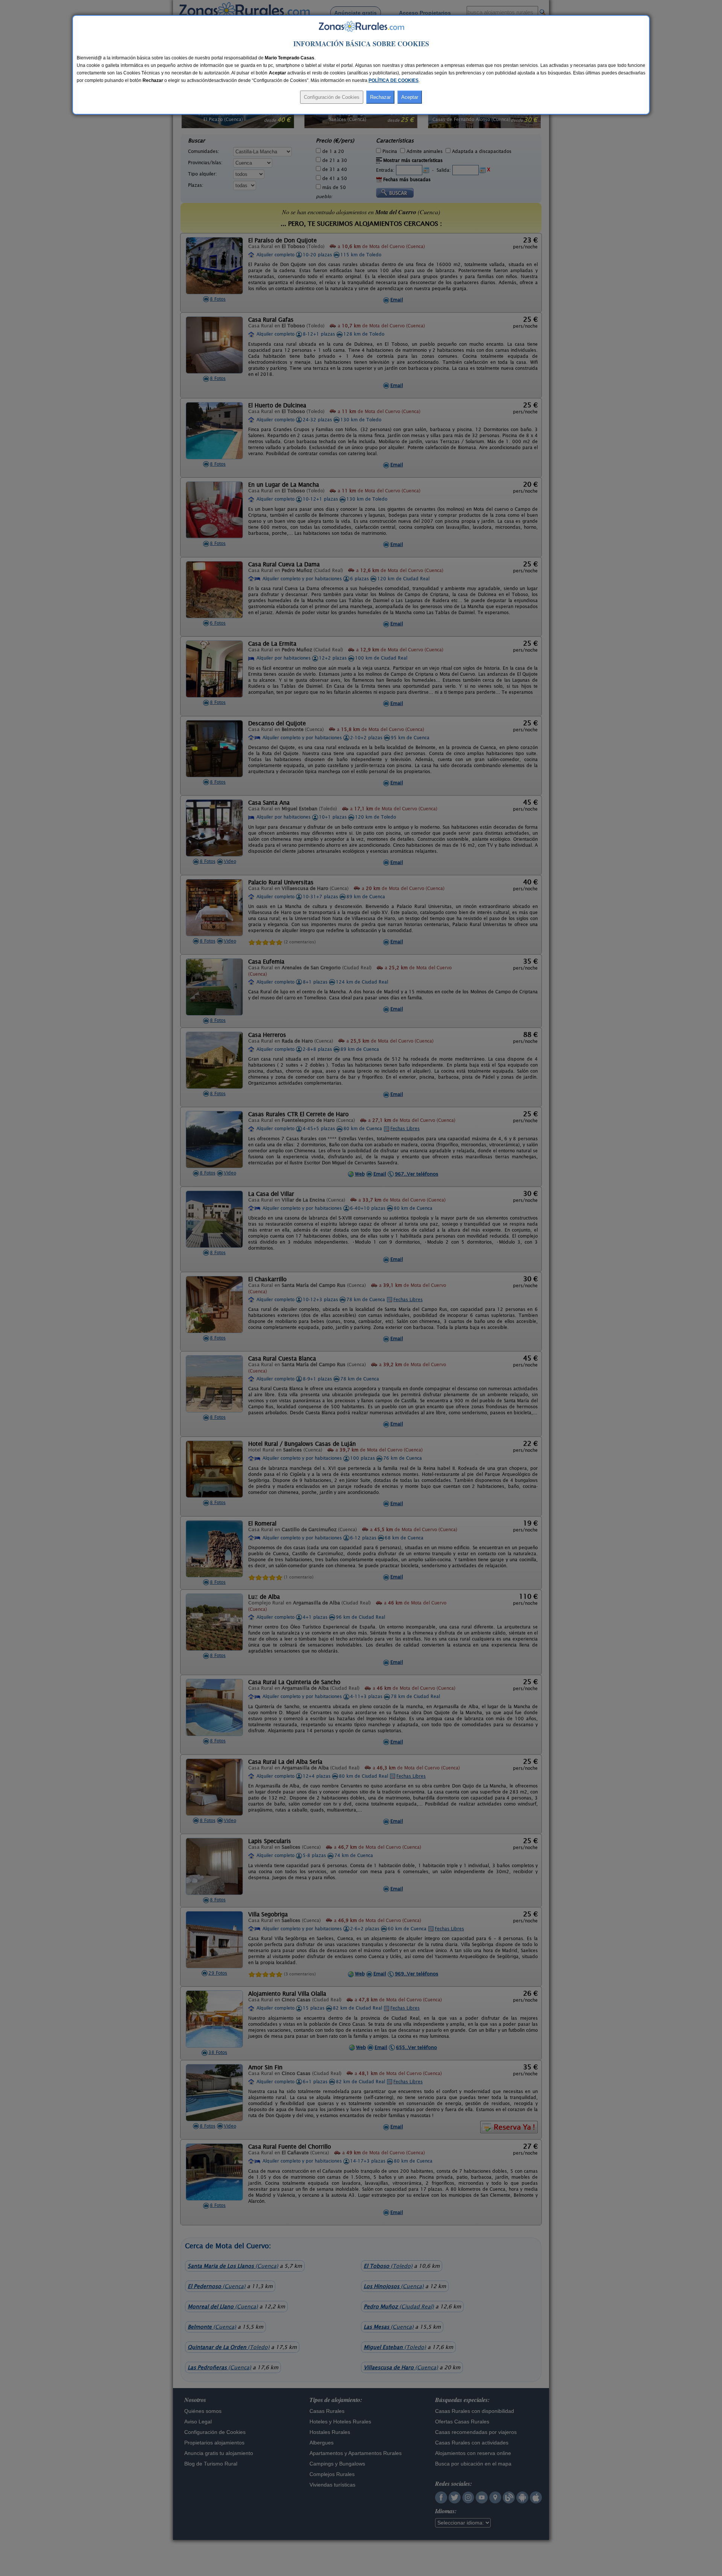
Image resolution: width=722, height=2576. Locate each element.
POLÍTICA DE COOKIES (394, 80)
